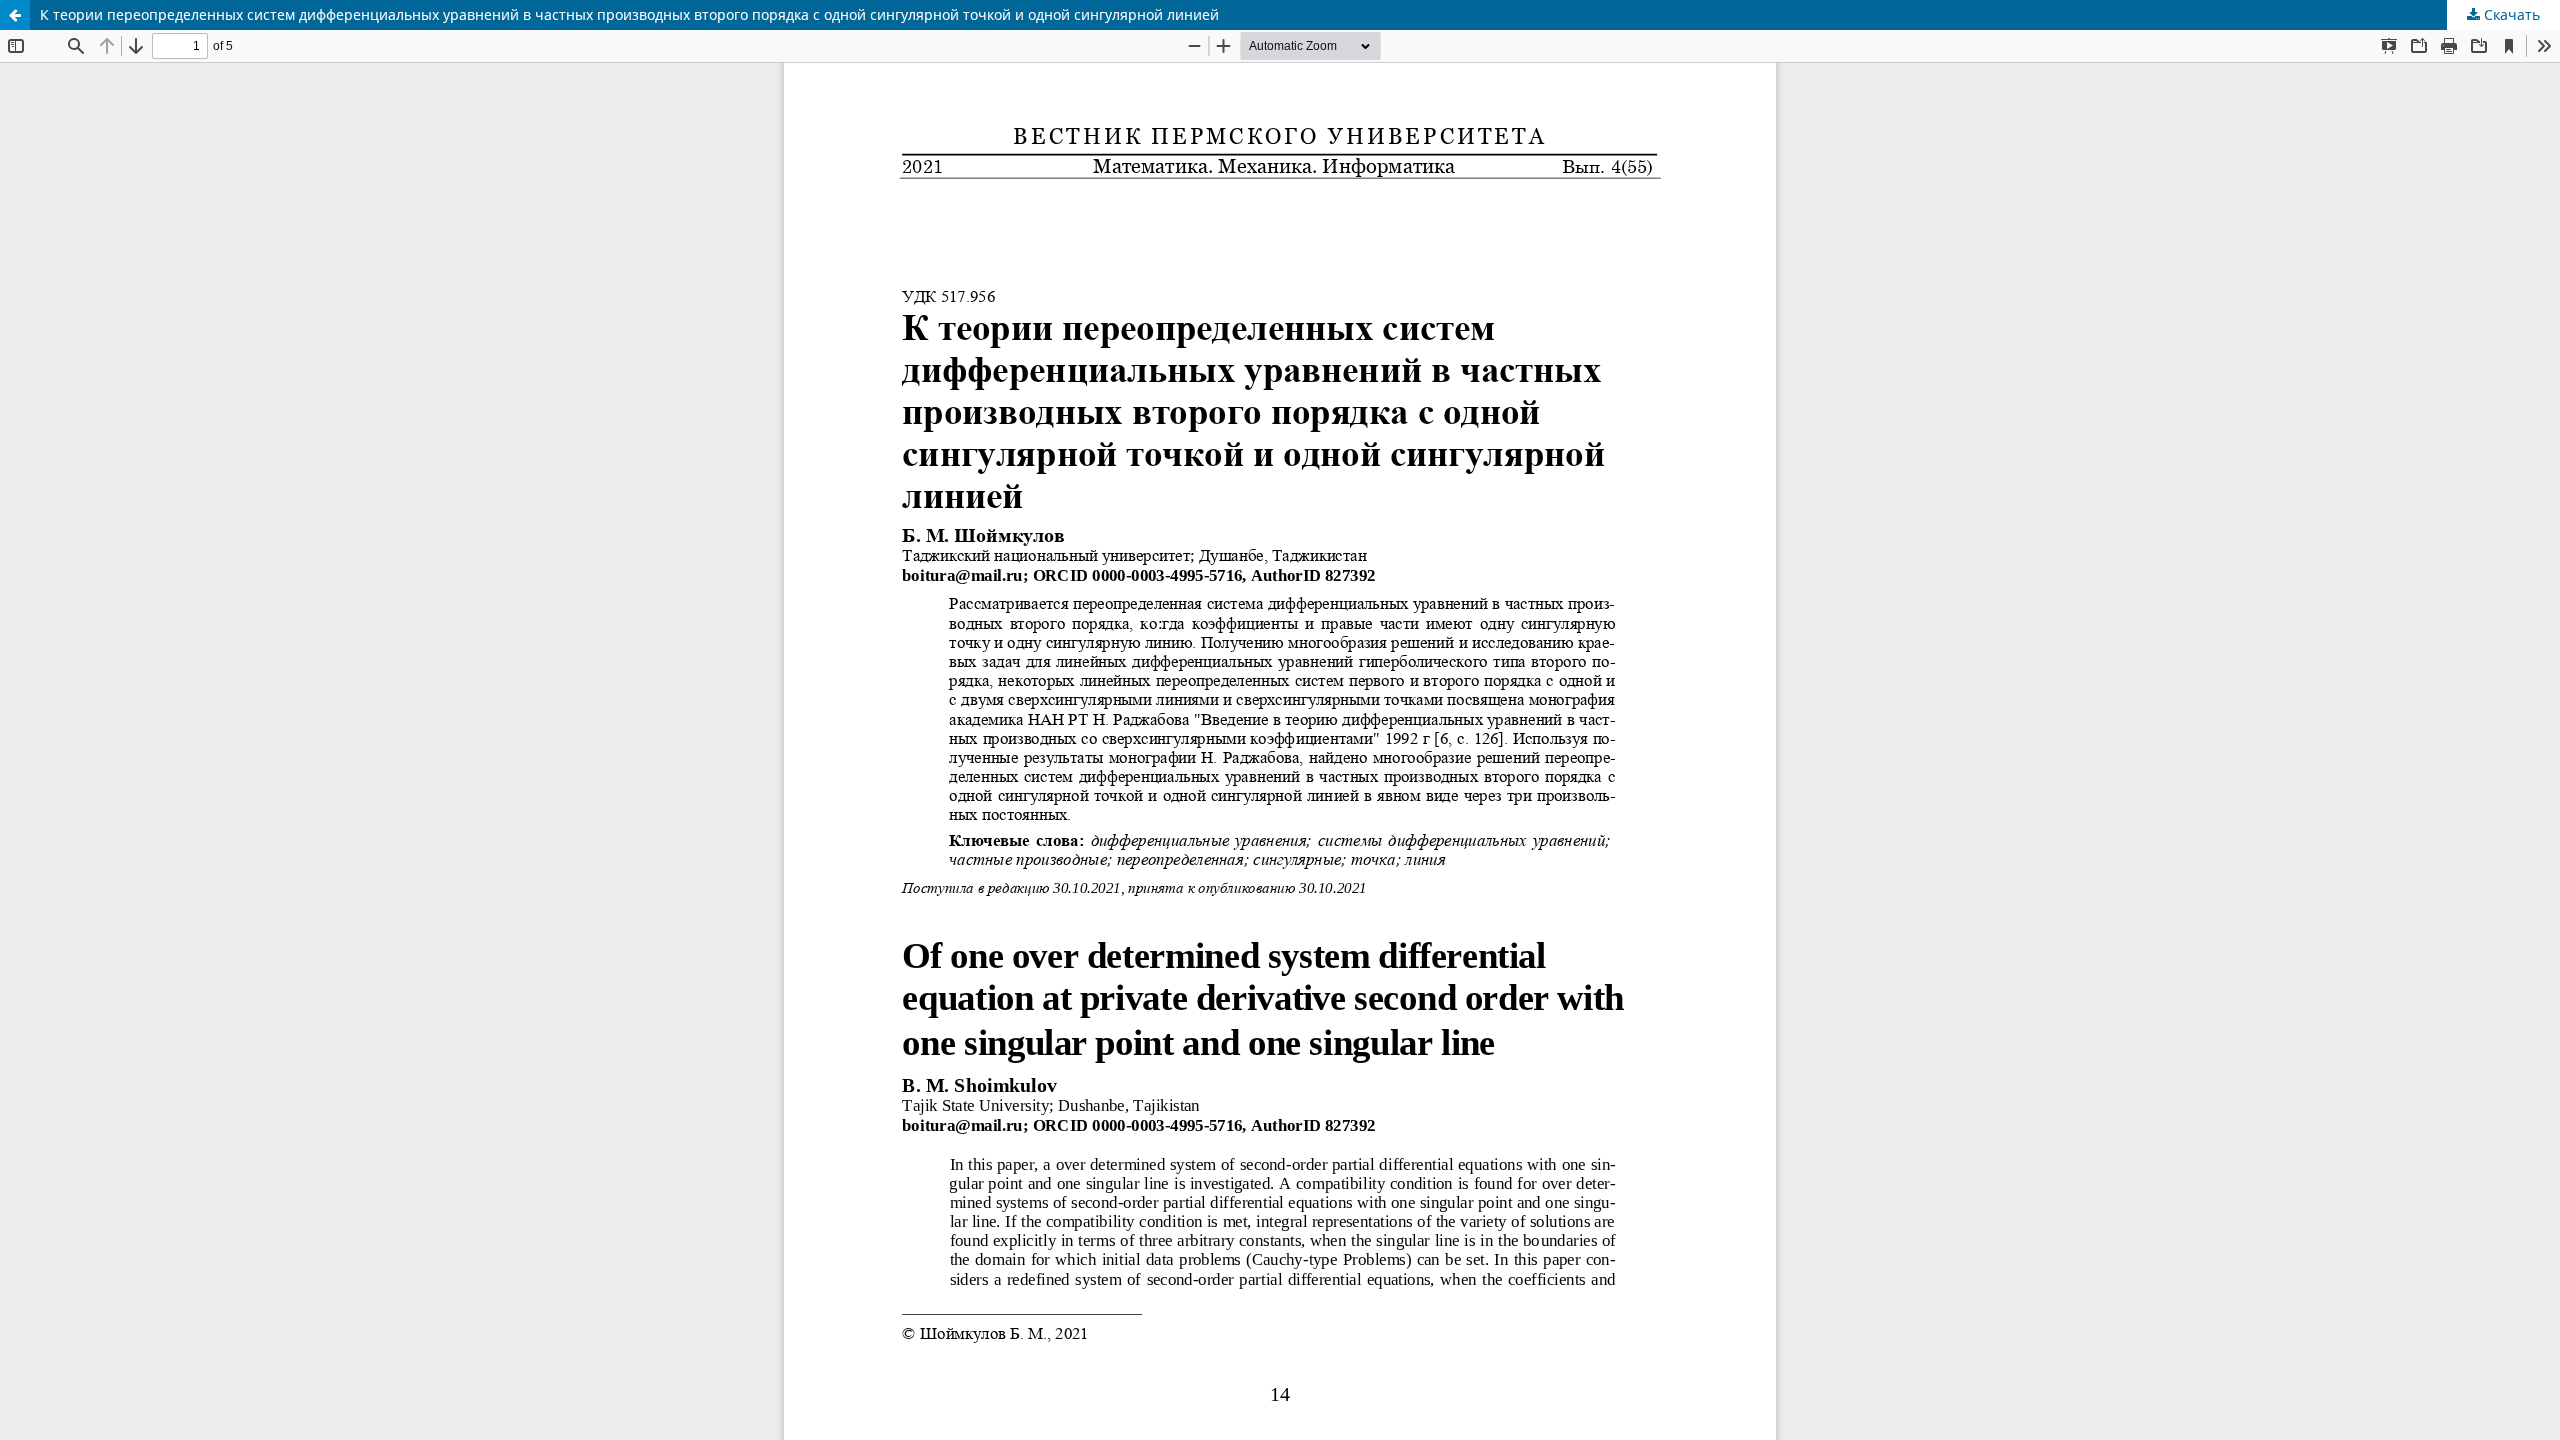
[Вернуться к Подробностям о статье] (15, 15)
